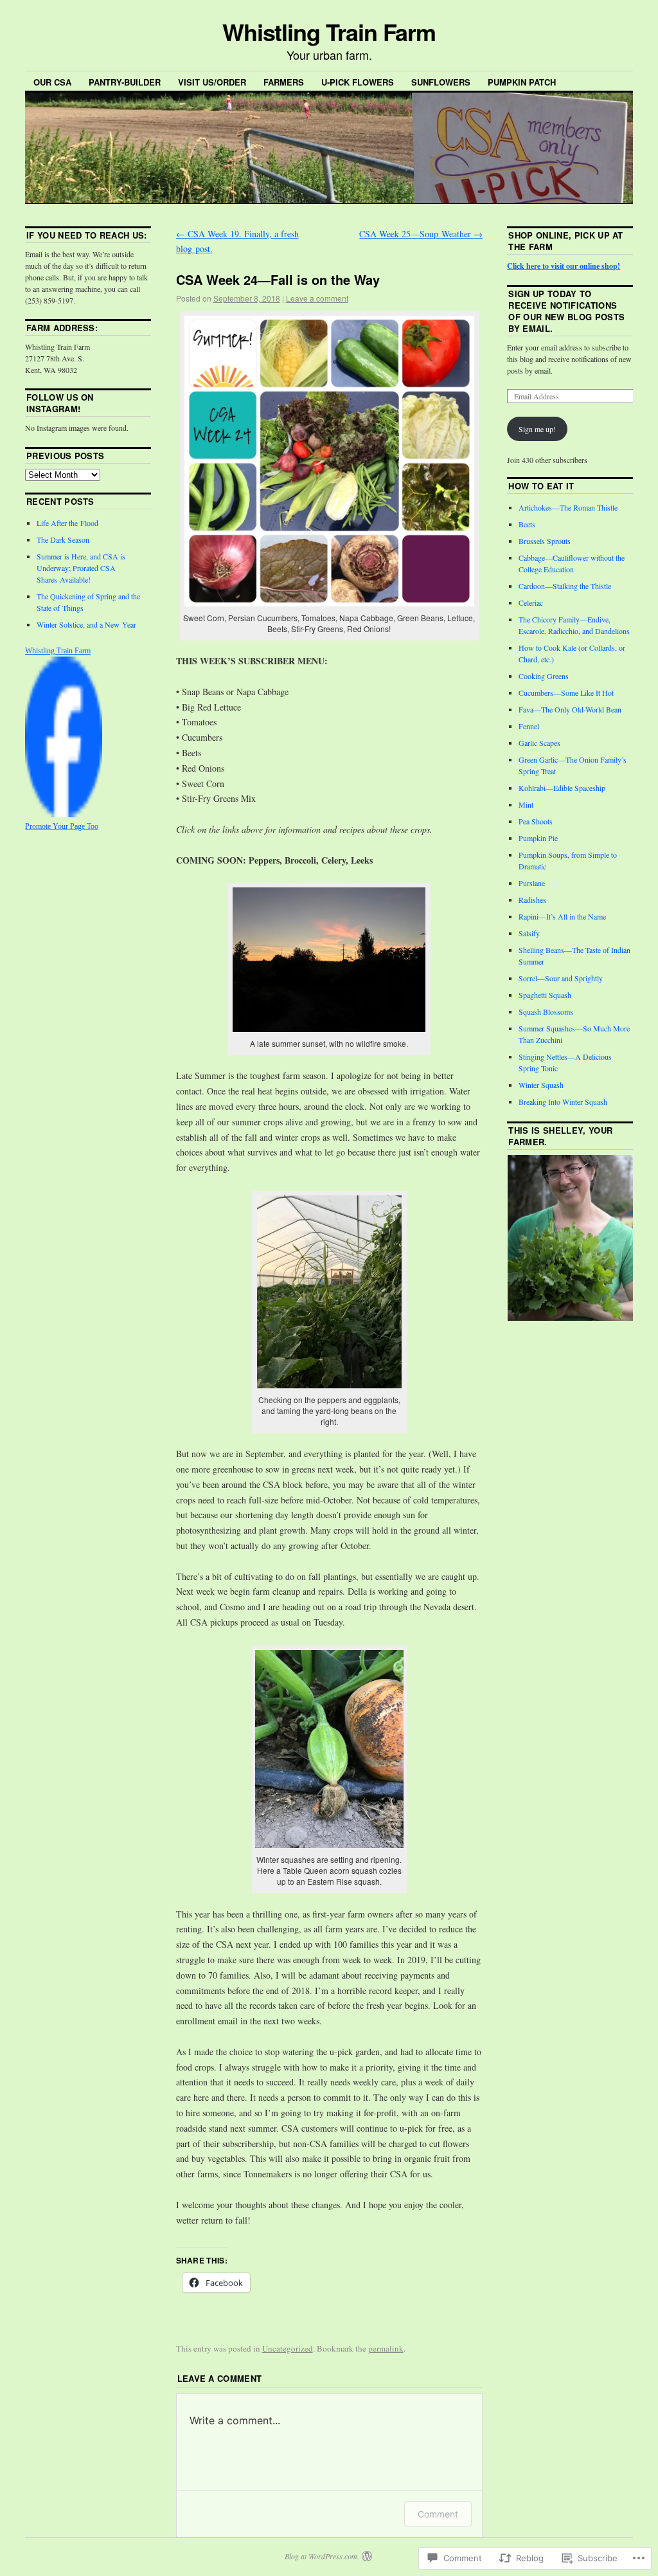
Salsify (529, 933)
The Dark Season (63, 540)
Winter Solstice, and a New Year (86, 624)
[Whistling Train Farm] (64, 814)
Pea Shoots (536, 821)
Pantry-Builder (125, 82)
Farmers (284, 82)
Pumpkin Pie (538, 838)
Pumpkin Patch (522, 82)
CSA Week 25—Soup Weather (421, 234)
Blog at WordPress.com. (322, 2556)
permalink (386, 2348)
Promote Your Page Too (62, 826)
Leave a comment (317, 298)
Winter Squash (541, 1085)
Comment (438, 2514)
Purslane (532, 883)
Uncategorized (288, 2348)
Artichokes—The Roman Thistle (568, 507)
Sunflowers (441, 82)
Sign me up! (537, 429)
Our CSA (52, 82)
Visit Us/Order (212, 82)
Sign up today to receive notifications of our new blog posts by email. (566, 311)
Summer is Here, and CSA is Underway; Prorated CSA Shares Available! (81, 568)
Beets (527, 524)
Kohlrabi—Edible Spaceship (562, 788)
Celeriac (531, 603)
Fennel (529, 726)
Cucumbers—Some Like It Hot (566, 693)
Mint (526, 804)
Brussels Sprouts (545, 541)
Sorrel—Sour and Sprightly (561, 978)
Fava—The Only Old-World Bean (570, 709)
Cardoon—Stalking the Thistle (565, 586)
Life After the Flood (67, 523)
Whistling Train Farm (329, 32)
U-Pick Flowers (358, 82)
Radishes (532, 900)
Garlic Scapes (539, 743)
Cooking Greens (544, 676)
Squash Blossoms (546, 1011)
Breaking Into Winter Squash (563, 1102)
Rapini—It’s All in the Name (562, 916)
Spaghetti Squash (545, 995)
